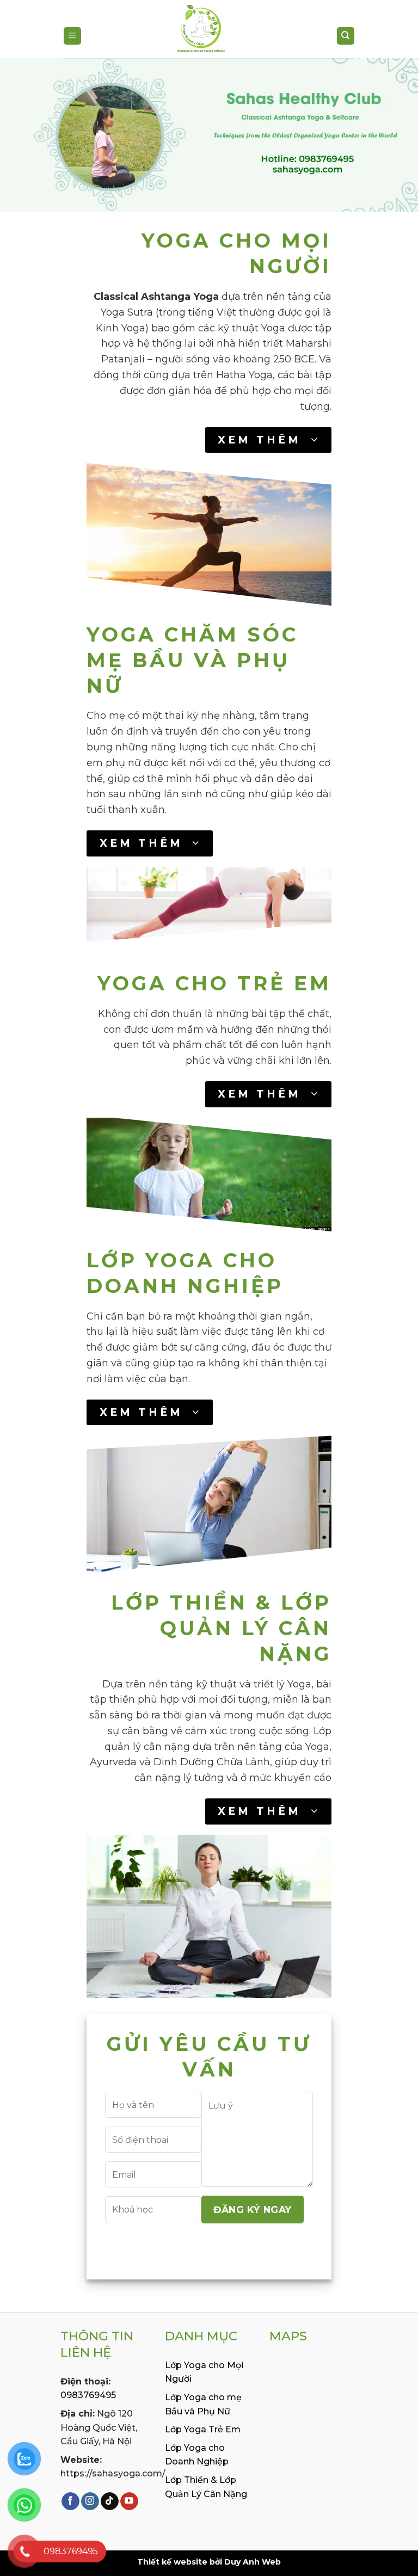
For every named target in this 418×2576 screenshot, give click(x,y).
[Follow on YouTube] (129, 2501)
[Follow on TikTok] (110, 2501)
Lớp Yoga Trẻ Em (203, 2429)
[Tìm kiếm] (346, 36)
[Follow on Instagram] (90, 2501)
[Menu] (73, 36)
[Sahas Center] (201, 30)
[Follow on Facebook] (70, 2501)
